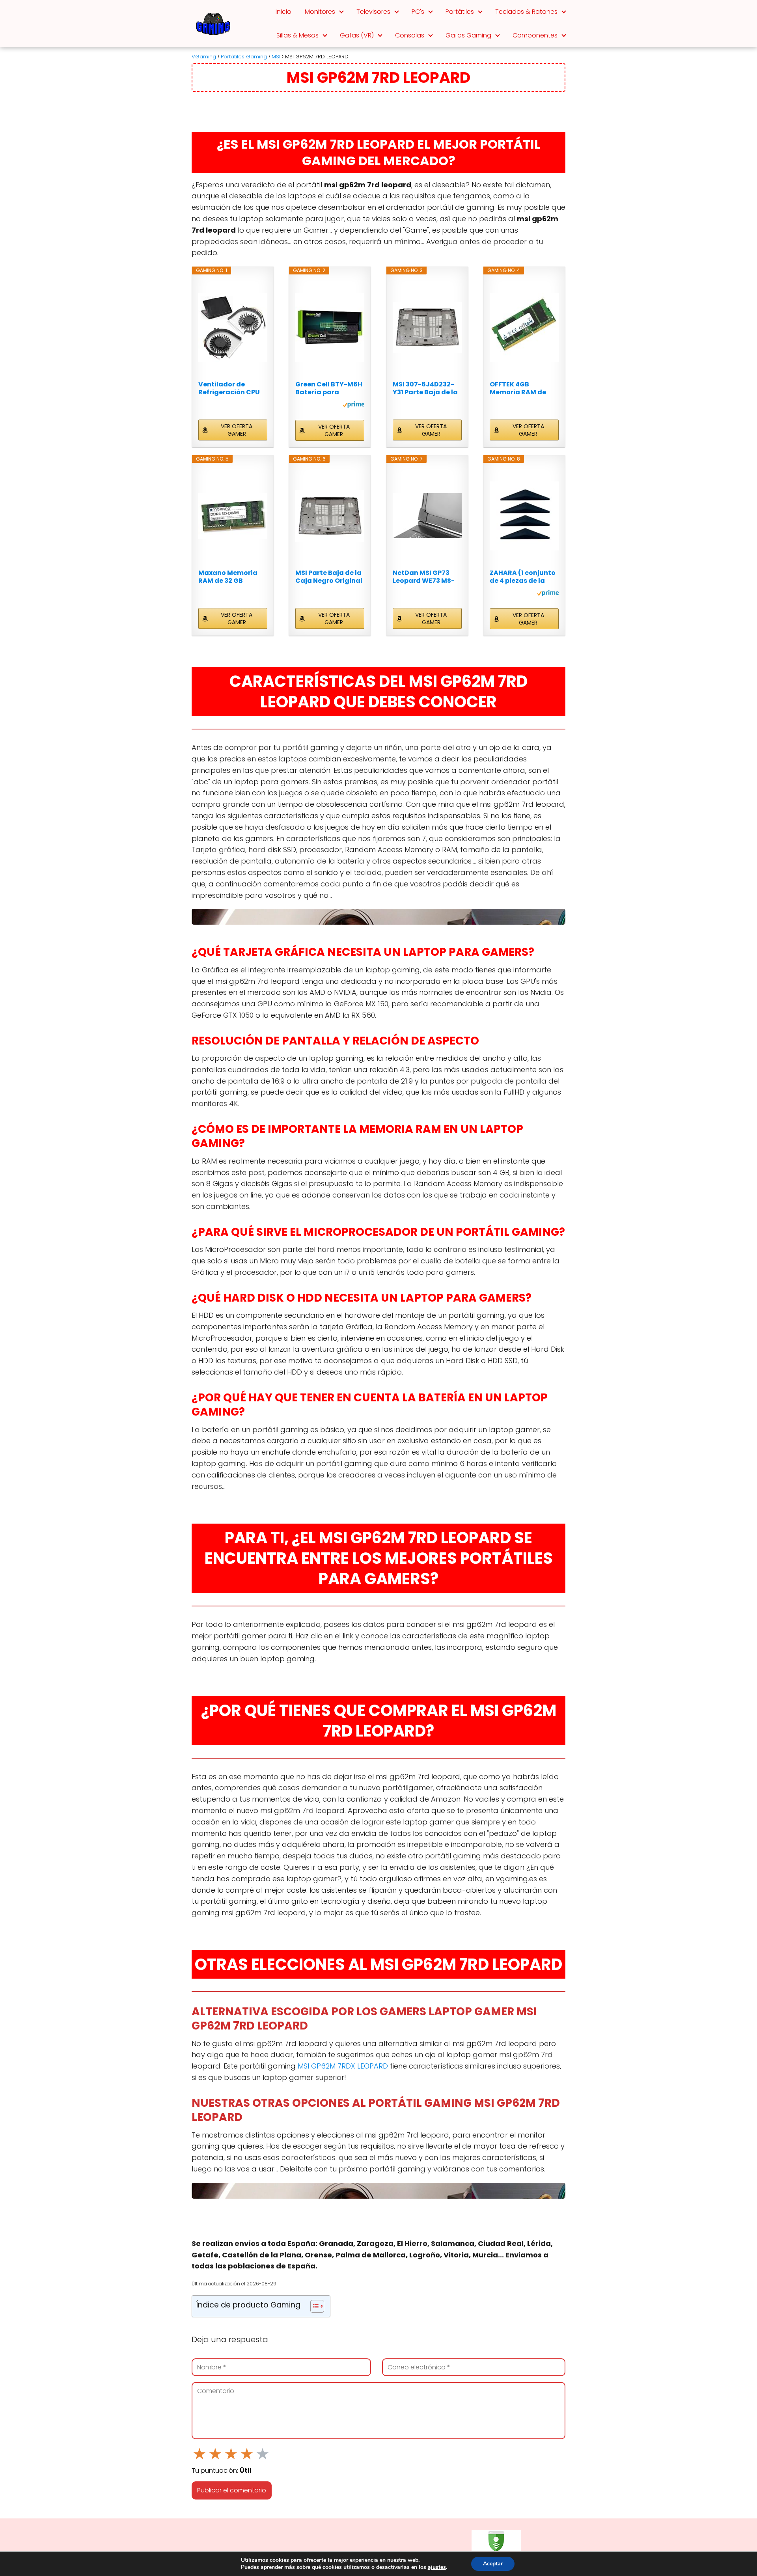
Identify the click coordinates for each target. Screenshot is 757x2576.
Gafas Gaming (468, 35)
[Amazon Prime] (353, 406)
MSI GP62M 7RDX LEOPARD (343, 2066)
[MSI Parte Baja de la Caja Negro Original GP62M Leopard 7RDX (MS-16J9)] (330, 516)
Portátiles (460, 12)
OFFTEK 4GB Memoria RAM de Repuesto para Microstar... (518, 388)
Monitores (320, 12)
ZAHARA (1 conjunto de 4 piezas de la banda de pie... (523, 577)
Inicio (283, 12)
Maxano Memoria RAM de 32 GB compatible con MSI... (228, 577)
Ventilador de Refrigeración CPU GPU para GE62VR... (230, 388)
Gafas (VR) (357, 35)
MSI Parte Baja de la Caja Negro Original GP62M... (329, 577)
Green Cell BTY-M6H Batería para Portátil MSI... (329, 388)
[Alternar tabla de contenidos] (313, 2306)
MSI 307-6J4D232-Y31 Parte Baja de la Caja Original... (425, 388)
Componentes (535, 35)
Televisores (373, 12)
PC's (418, 12)
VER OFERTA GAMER (237, 430)
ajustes (437, 2567)
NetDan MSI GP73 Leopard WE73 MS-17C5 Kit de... (424, 577)
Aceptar (493, 2564)
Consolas (410, 35)
